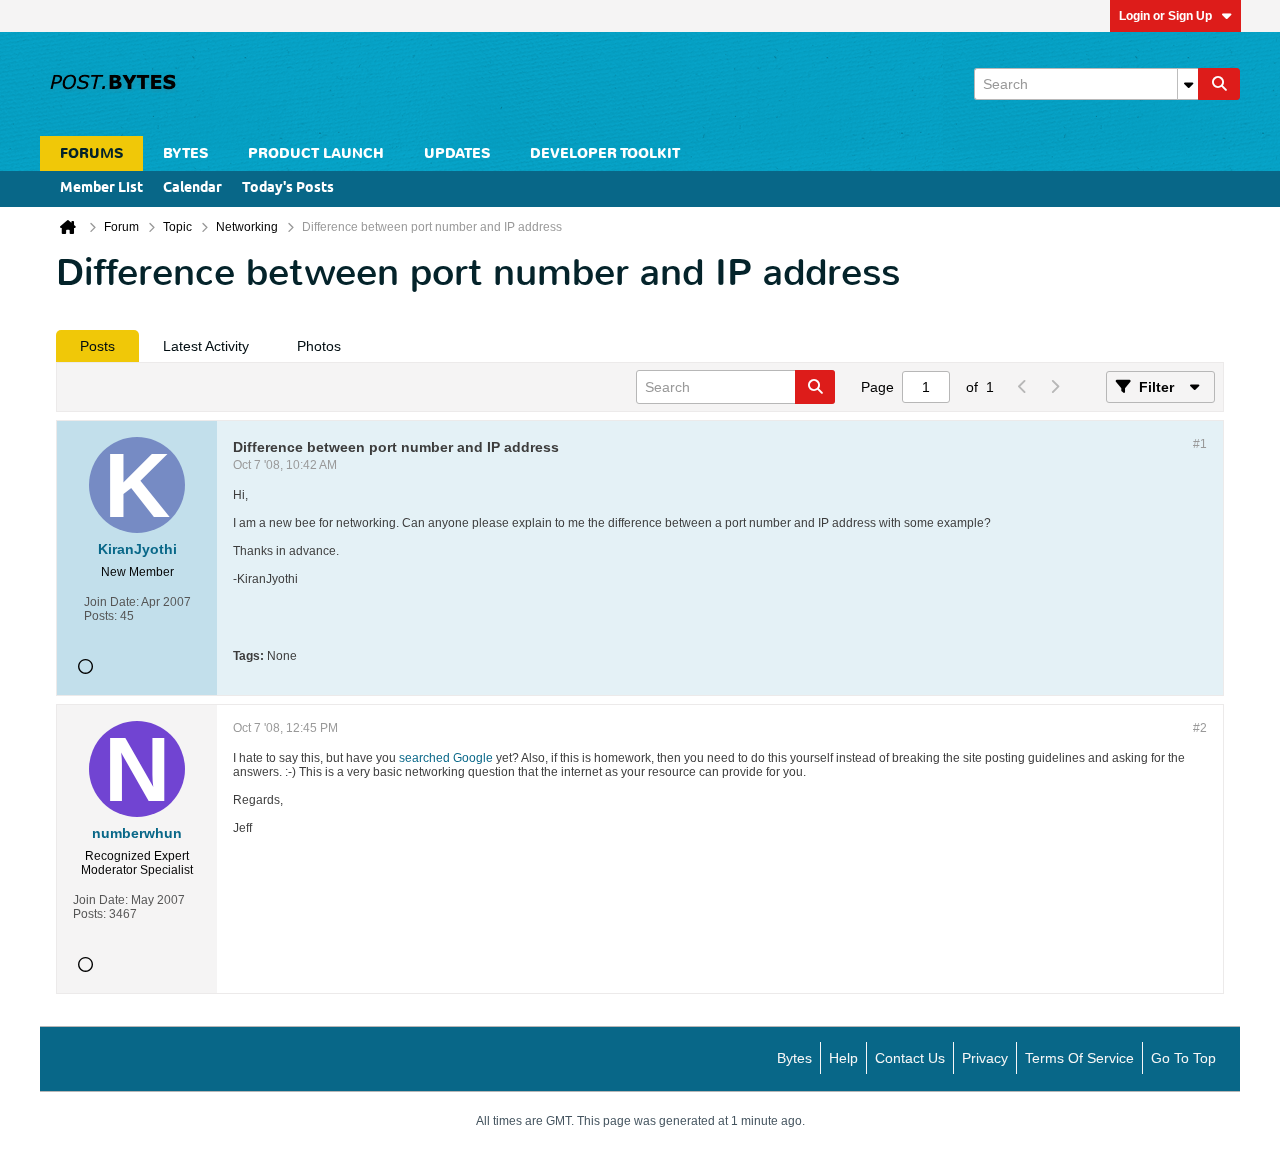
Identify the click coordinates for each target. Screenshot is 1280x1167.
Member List (101, 188)
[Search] (1219, 84)
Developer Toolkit (605, 153)
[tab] (97, 346)
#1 (1200, 444)
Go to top (1183, 1058)
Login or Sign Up (1165, 16)
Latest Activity (206, 346)
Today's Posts (288, 188)
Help (843, 1058)
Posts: (100, 616)
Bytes (794, 1058)
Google (473, 758)
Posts (97, 346)
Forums (91, 153)
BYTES (185, 153)
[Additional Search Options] (1188, 84)
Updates (457, 153)
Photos (319, 346)
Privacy (985, 1058)
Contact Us (910, 1058)
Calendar (192, 188)
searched (424, 758)
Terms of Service (1079, 1058)
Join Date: (111, 602)
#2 (1200, 728)
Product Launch (316, 153)
